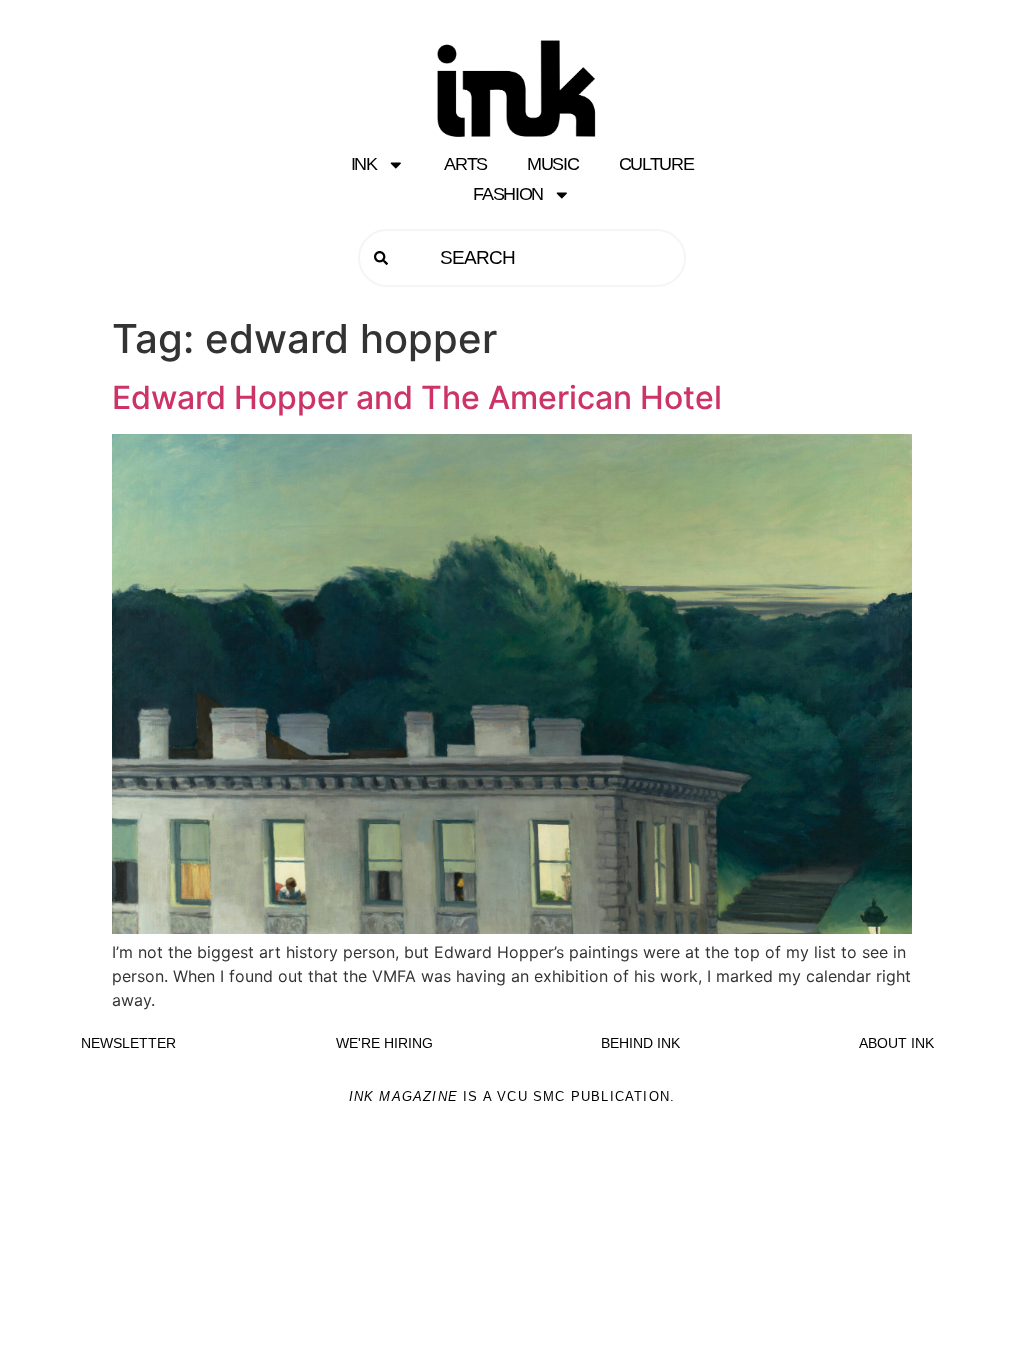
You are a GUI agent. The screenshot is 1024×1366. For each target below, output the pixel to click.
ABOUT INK (896, 1043)
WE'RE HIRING (384, 1043)
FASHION (508, 194)
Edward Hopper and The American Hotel (417, 397)
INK (364, 164)
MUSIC (553, 164)
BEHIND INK (640, 1043)
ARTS (465, 164)
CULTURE (656, 164)
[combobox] (522, 258)
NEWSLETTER (128, 1043)
